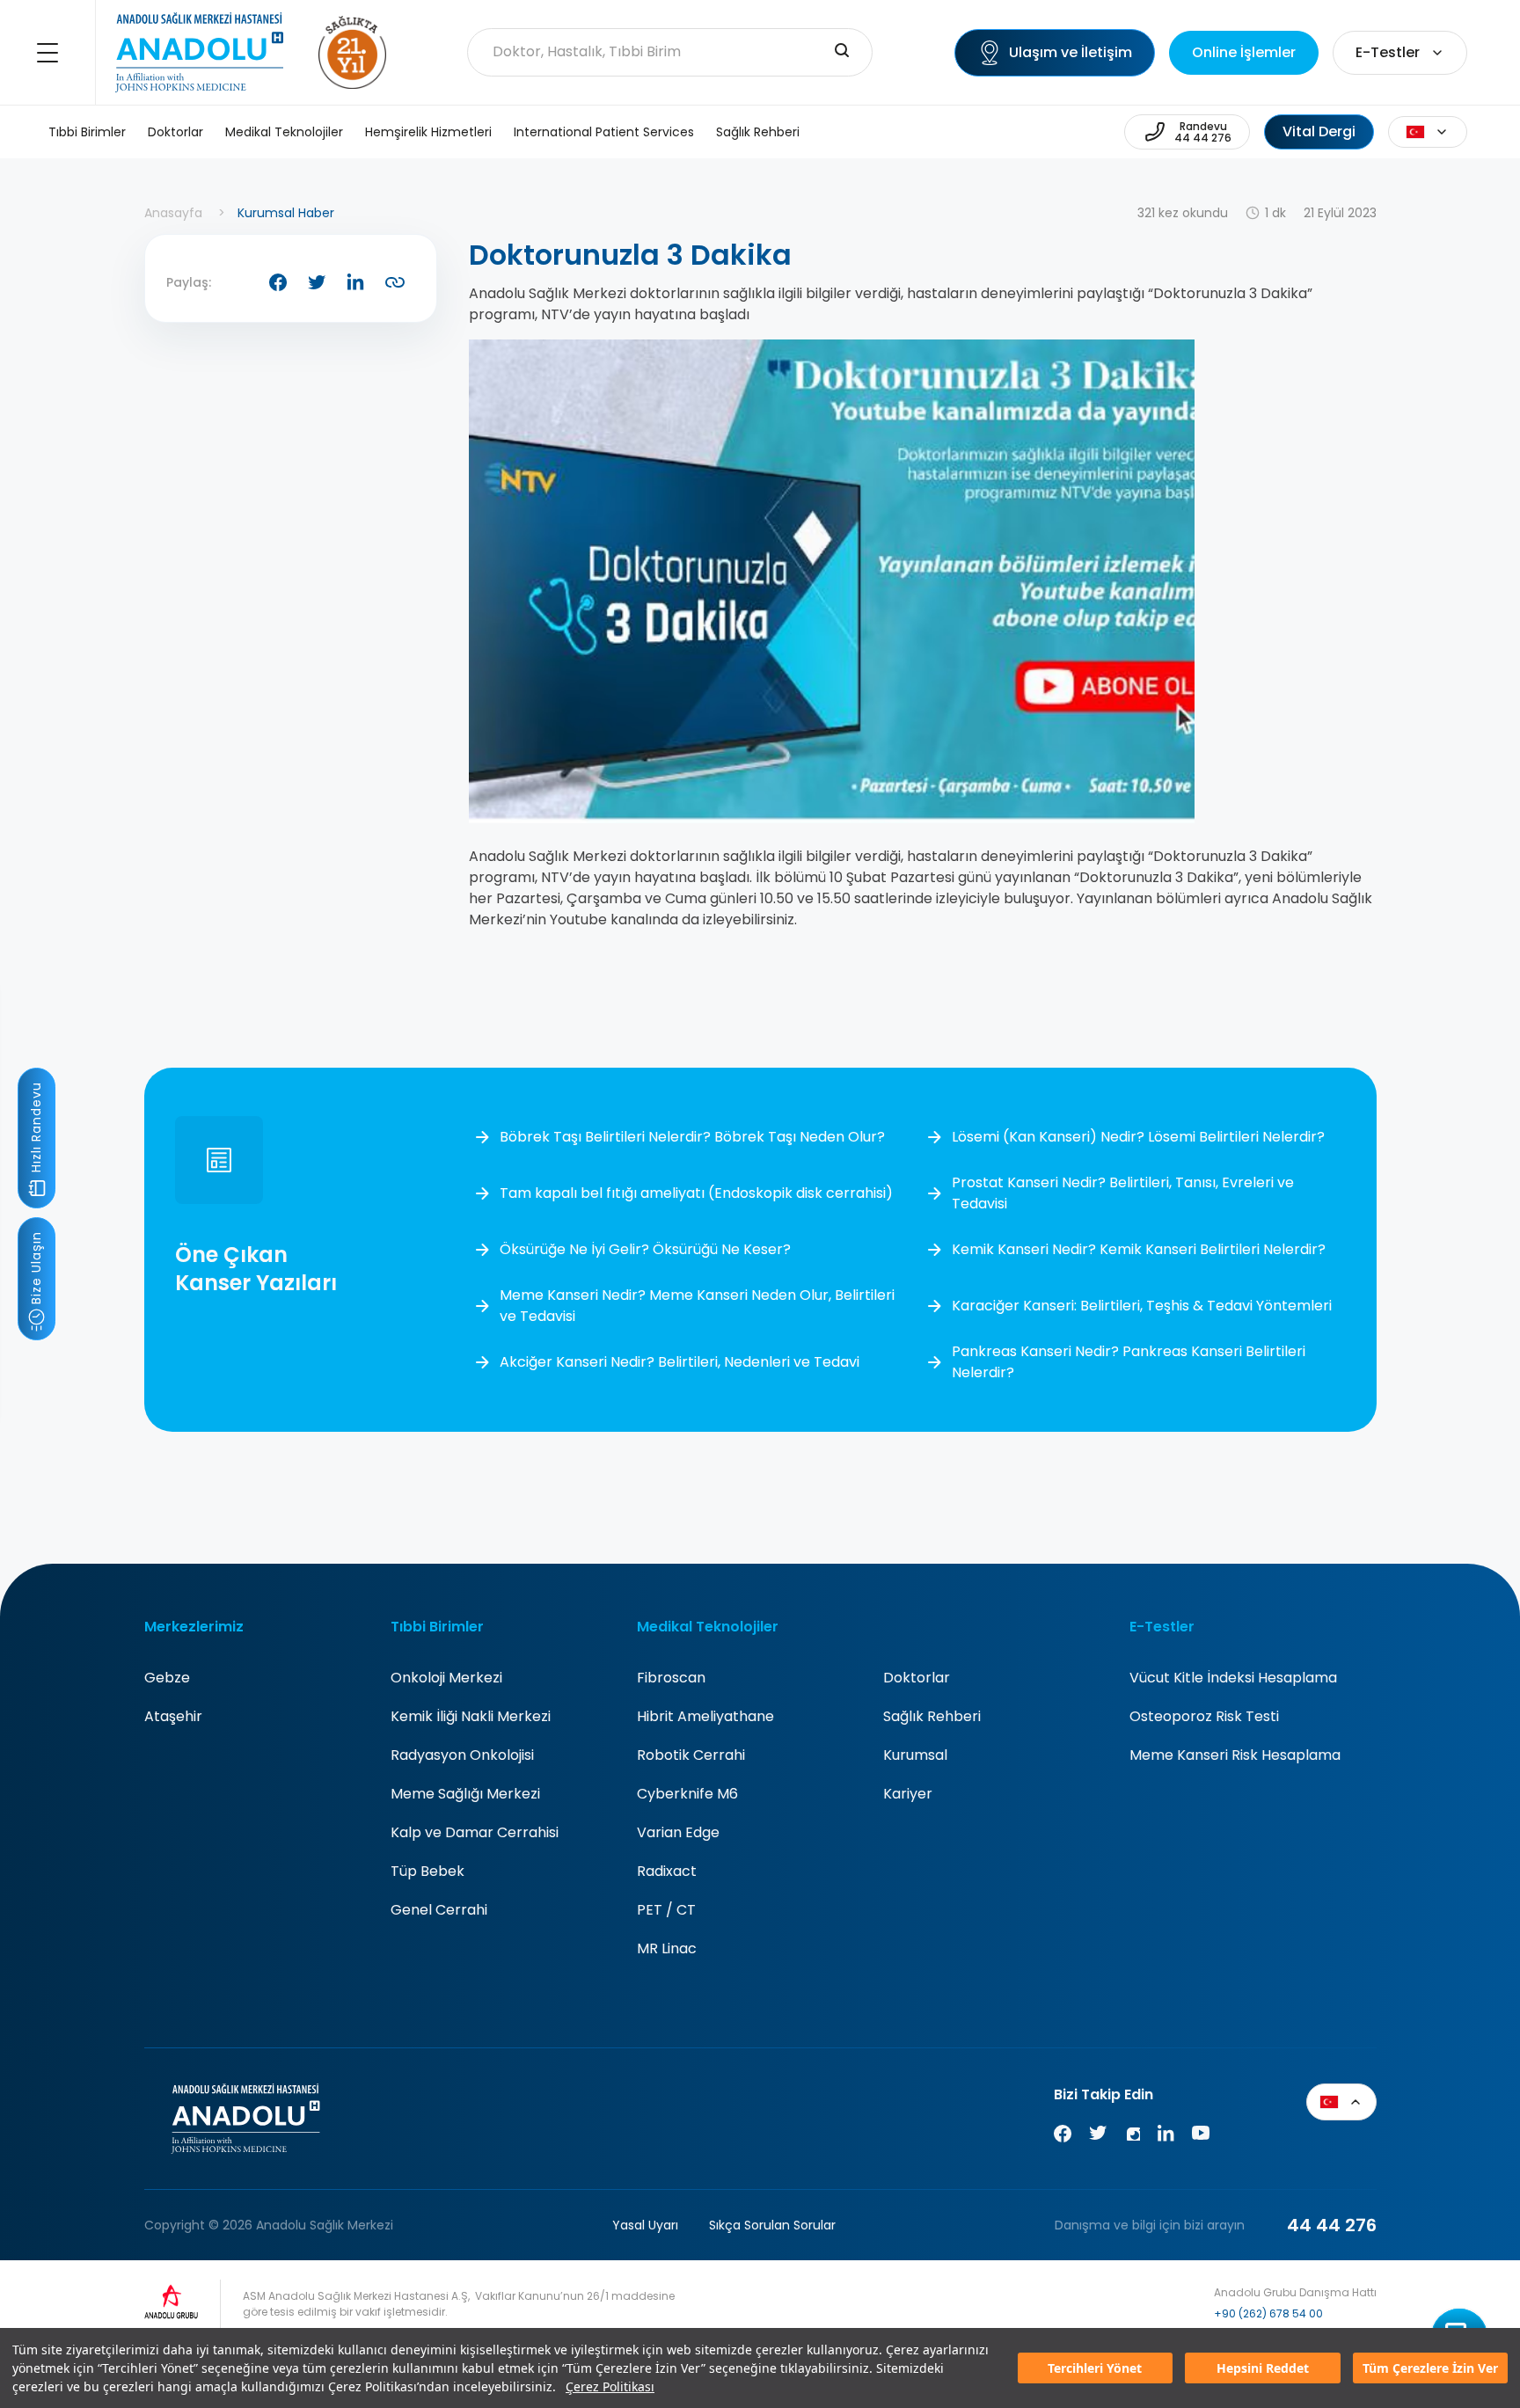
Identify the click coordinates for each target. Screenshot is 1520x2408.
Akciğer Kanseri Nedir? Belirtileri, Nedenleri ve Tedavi (680, 1362)
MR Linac (667, 1948)
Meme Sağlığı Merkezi (465, 1794)
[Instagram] (1132, 2137)
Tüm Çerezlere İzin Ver (1430, 2368)
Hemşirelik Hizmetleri (428, 132)
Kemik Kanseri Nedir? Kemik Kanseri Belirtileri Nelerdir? (1139, 1249)
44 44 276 (1332, 2225)
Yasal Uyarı (645, 2225)
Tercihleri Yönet (1095, 2368)
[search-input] (842, 52)
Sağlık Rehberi (758, 132)
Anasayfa (173, 213)
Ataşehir (173, 1716)
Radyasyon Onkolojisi (462, 1755)
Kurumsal (915, 1755)
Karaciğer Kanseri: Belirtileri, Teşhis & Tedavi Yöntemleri (1142, 1306)
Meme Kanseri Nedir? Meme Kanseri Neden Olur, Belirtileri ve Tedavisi (697, 1306)
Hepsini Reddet (1263, 2368)
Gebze (167, 1678)
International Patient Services (604, 132)
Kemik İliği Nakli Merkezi (471, 1716)
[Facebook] (1063, 2137)
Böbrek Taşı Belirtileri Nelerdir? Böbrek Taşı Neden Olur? (692, 1137)
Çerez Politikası (610, 2386)
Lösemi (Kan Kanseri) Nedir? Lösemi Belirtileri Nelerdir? (1138, 1137)
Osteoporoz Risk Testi (1204, 1716)
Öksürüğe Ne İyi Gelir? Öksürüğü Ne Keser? (645, 1249)
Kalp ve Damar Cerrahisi (475, 1832)
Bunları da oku (1472, 2313)
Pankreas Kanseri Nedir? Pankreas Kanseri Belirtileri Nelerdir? (1129, 1362)
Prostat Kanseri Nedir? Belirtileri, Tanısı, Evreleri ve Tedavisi (1123, 1193)
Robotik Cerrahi (691, 1755)
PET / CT (666, 1910)
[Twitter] (1098, 2137)
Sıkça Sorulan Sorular (772, 2225)
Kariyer (908, 1794)
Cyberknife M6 (687, 1794)
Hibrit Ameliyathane (705, 1716)
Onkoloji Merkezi (446, 1678)
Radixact (667, 1871)
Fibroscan (671, 1678)
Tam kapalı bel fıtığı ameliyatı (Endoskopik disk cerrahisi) (696, 1193)
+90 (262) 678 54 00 (1268, 2313)
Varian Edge (678, 1832)
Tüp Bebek (427, 1871)
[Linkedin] (1166, 2137)
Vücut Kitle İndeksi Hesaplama (1233, 1678)
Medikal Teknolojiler (284, 132)
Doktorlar (175, 132)
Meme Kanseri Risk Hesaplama (1235, 1755)
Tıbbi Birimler (87, 132)
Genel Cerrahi (439, 1910)
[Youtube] (1201, 2137)
